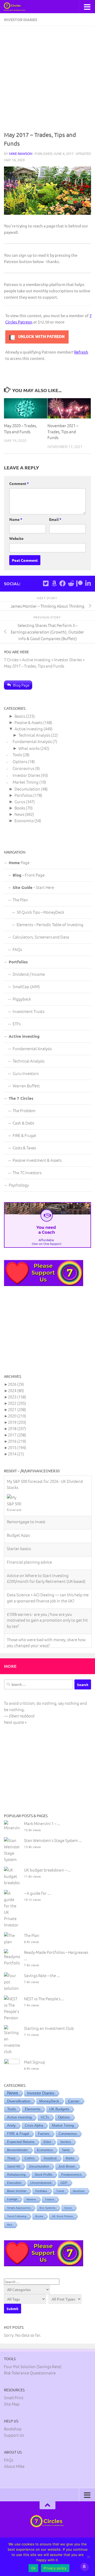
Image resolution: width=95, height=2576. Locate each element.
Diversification (19, 2088)
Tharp (11, 2145)
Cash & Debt (23, 1123)
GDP (64, 2169)
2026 (16, 1384)
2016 (17, 1441)
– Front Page (29, 875)
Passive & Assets (28, 722)
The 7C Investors (27, 1172)
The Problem (24, 1110)
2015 (17, 1447)
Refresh (81, 352)
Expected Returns (21, 2129)
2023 (17, 1397)
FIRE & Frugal (24, 1135)
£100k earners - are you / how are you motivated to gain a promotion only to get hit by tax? (47, 1620)
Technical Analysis (34, 735)
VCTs (45, 2104)
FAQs (17, 949)
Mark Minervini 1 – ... (42, 1810)
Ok (34, 2568)
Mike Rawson (21, 153)
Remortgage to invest (26, 1522)
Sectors (66, 2129)
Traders (49, 2186)
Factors (44, 2120)
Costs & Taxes (24, 1148)
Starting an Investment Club (49, 2015)
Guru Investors (26, 1073)
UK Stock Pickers (62, 2203)
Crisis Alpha (34, 2112)
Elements (33, 2096)
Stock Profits (43, 2161)
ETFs (17, 1024)
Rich (10, 2211)
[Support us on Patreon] (79, 583)
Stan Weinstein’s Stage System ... (53, 1827)
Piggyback (22, 999)
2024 (16, 1390)
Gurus (20, 801)
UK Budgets (59, 2096)
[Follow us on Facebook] (63, 583)
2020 (17, 1416)
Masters (31, 2186)
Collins (30, 2145)
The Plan (20, 900)
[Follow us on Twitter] (46, 583)
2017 (17, 1435)
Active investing (29, 729)
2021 (17, 1409)
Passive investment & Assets (37, 1160)
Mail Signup (35, 2048)
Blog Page (21, 685)
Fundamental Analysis (32, 741)
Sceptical (50, 2145)
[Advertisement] (47, 80)
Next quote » (15, 1709)
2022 (17, 1403)
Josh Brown (67, 2153)
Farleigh (12, 2186)
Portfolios (23, 795)
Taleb (66, 2137)
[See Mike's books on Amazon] (54, 583)
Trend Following (17, 2203)
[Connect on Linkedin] (88, 583)
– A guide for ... (37, 1880)
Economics (24, 820)
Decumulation (27, 789)
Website (16, 538)
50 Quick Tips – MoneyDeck (40, 912)
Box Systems (47, 2194)
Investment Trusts (28, 1011)
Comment (19, 483)
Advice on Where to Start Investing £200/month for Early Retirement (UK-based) (46, 1578)
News (19, 814)
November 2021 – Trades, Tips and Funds (63, 431)
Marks (70, 2145)
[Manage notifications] (84, 2567)
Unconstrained (41, 2169)
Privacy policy (55, 2568)
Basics (20, 716)
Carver (74, 2088)
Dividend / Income (29, 974)
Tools (17, 754)
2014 (16, 1454)
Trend (60, 2178)
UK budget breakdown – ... (47, 1856)
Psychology (19, 1185)
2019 (17, 1422)
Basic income (17, 2178)
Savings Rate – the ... (42, 1962)
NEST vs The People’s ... (44, 1985)
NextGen (79, 2178)
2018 (17, 1428)
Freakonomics (71, 2161)
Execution (14, 2169)
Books (20, 808)
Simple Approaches (19, 2194)
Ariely (11, 2112)
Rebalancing (16, 2161)
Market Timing (26, 782)
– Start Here (33, 887)
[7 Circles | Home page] (18, 7)
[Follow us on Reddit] (71, 583)
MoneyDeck (49, 2088)
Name (16, 519)
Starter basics (19, 1548)
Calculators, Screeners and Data (41, 937)
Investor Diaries (21, 20)
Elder (47, 2129)
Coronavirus (23, 768)
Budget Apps (18, 1535)
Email (55, 519)
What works (29, 748)
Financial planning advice (29, 1562)
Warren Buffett (26, 1086)
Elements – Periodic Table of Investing (50, 924)
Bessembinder (18, 2137)
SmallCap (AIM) (26, 986)
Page (19, 862)
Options (20, 761)
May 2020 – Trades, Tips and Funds (20, 428)
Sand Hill (14, 2153)
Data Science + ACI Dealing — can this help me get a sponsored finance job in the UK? (48, 1598)
